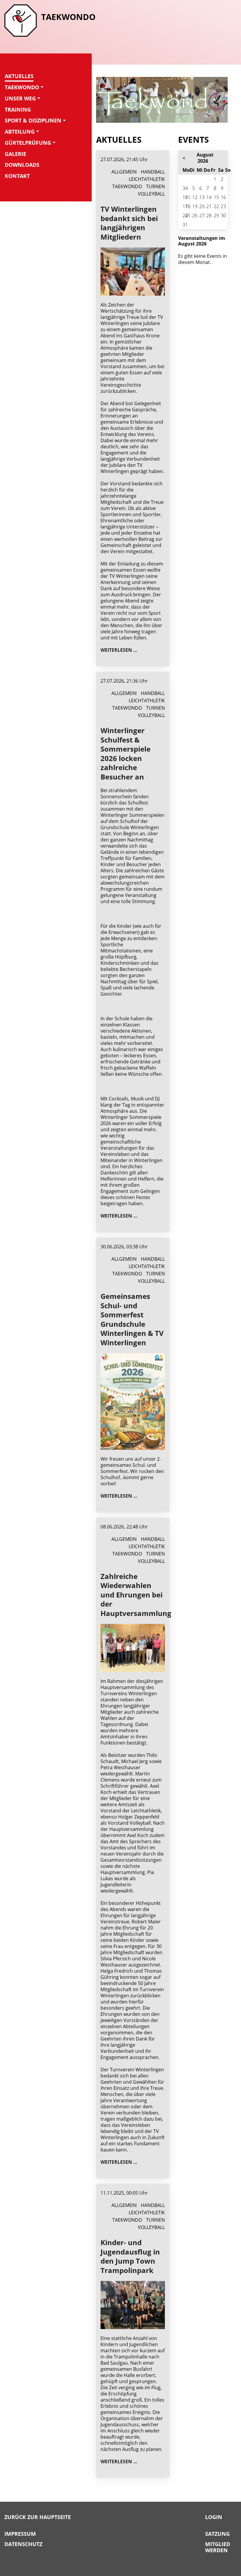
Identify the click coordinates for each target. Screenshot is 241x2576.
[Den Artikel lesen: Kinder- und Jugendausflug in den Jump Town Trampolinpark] (133, 2304)
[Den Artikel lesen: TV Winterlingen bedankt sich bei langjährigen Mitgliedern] (133, 271)
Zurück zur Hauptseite (38, 2517)
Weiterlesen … (119, 650)
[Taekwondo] (21, 21)
